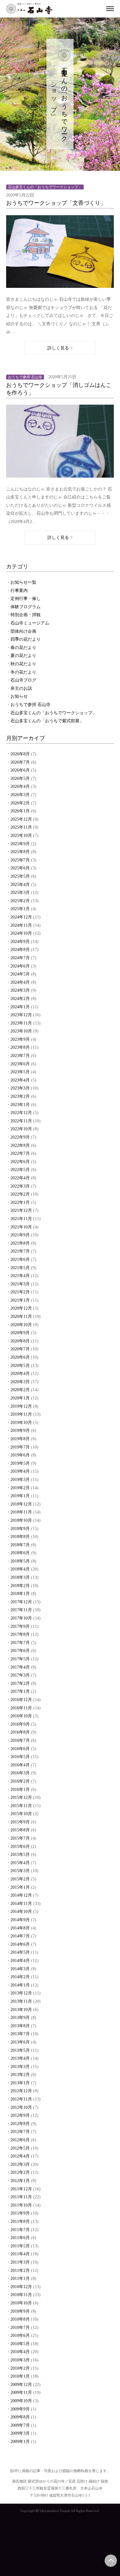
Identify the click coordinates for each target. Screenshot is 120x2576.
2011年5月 (20, 2246)
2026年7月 (20, 762)
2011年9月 (20, 2213)
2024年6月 (20, 966)
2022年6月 (20, 1162)
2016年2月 (20, 1781)
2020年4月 (20, 1374)
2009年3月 (20, 2433)
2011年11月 (21, 2197)
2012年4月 (20, 2156)
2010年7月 (20, 2328)
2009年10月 (21, 2401)
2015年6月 (20, 1847)
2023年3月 (20, 1088)
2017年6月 (20, 1651)
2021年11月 (21, 1219)
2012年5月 (20, 2148)
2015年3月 (20, 1871)
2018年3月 (20, 1577)
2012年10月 (21, 2107)
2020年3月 (20, 1382)
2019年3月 (20, 1480)
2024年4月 (20, 982)
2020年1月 (20, 1398)
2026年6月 (20, 770)
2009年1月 (20, 2442)
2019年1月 (20, 1496)
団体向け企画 (23, 631)
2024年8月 (20, 950)
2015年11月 (21, 1806)
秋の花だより (23, 664)
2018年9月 (20, 1529)
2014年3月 (20, 1969)
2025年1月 (20, 909)
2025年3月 (20, 893)
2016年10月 (21, 1716)
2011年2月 (20, 2271)
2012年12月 (21, 2091)
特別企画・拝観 (26, 615)
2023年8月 (20, 1047)
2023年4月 (20, 1080)
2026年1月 (20, 811)
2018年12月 (21, 1504)
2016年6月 (20, 1749)
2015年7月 (20, 1838)
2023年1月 (20, 1105)
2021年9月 (20, 1235)
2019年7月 (20, 1447)
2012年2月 (20, 2172)
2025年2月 (20, 901)
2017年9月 (20, 1626)
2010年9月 (20, 2311)
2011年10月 (21, 2205)
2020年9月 (20, 1333)
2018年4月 (20, 1569)
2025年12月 (21, 819)
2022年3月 (20, 1186)
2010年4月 (20, 2352)
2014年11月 (21, 1904)
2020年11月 (21, 1317)
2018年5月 (20, 1561)
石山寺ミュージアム (30, 623)
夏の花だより (23, 656)
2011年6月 (20, 2238)
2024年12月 (21, 917)
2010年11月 (21, 2295)
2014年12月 (21, 1895)
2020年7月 (20, 1349)
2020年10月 (21, 1325)
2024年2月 (20, 999)
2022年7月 (20, 1153)
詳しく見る (58, 348)
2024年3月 (20, 990)
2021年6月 (20, 1259)
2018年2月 (20, 1586)
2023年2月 (20, 1096)
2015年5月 (20, 1855)
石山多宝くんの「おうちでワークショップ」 (54, 713)
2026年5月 (20, 779)
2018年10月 (21, 1520)
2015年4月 (20, 1863)
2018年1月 (20, 1594)
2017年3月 (20, 1675)
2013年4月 (20, 2058)
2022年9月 (20, 1137)
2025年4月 (20, 885)
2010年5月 (20, 2344)
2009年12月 (21, 2385)
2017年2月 (20, 1683)
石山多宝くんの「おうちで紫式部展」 (47, 721)
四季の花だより (26, 639)
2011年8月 (20, 2221)
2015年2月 (20, 1879)
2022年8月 (20, 1145)
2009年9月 (20, 2409)
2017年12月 (21, 1602)
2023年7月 (20, 1056)
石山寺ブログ (23, 680)
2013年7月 (20, 2034)
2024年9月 (20, 942)
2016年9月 (20, 1724)
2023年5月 (20, 1072)
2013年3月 (20, 2067)
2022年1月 (20, 1202)
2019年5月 (20, 1463)
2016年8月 (20, 1732)
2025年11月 (21, 827)
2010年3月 (20, 2360)
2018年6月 (20, 1553)
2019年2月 (20, 1488)
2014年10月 (21, 1912)
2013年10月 (21, 2010)
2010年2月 (20, 2368)
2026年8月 (20, 754)
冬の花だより (23, 672)
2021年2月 (20, 1292)
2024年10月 (21, 933)
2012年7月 (20, 2132)
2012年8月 (20, 2124)
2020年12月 (21, 1308)
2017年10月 (21, 1618)
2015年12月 (21, 1797)
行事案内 (19, 591)
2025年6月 (20, 868)
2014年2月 (20, 1977)
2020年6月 (20, 1357)
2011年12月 (21, 2189)
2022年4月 (20, 1178)
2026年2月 (20, 803)
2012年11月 (21, 2099)
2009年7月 (20, 2425)
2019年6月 (20, 1455)
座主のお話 (21, 688)
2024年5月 (20, 974)
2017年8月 (20, 1634)
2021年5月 (20, 1268)
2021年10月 (21, 1227)
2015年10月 (21, 1814)
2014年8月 (20, 1928)
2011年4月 (20, 2254)
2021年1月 (20, 1300)
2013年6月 (20, 2042)
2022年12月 (21, 1113)
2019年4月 (20, 1471)
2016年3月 (20, 1773)
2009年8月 (20, 2417)
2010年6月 (20, 2336)
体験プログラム (26, 607)
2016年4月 (20, 1765)
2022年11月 (21, 1121)
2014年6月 (20, 1944)
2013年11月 (21, 2001)
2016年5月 (20, 1757)
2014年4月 (20, 1961)
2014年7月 (20, 1936)
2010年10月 (21, 2303)
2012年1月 (20, 2181)
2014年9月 (20, 1920)
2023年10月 (21, 1031)
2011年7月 (20, 2230)
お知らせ (19, 696)
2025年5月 (20, 876)
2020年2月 (20, 1390)
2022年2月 (20, 1194)
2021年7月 (20, 1251)
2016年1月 (20, 1790)
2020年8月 (20, 1341)
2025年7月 (20, 860)
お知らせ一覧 (23, 582)
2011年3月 (20, 2262)
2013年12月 (21, 1993)
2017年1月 (20, 1691)
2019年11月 (21, 1414)
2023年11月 (21, 1023)
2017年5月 (20, 1659)
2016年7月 (20, 1740)
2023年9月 (20, 1039)
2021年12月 (21, 1210)
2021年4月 (20, 1276)
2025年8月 (20, 852)
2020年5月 (20, 1366)
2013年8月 (20, 2026)
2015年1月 (20, 1887)
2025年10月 (21, 836)
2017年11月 (21, 1610)
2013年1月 (20, 2083)
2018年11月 (21, 1512)
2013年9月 (20, 2018)
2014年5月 (20, 1952)
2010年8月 (20, 2319)
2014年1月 (20, 1985)
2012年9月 (20, 2115)
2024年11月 (21, 925)
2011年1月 (20, 2278)
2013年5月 (20, 2050)
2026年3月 (20, 795)
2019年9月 (20, 1431)
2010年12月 (21, 2287)
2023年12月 (21, 1015)
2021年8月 (20, 1243)
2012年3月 (20, 2164)
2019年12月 (21, 1406)
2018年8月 (20, 1537)
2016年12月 (21, 1700)
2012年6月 (20, 2140)
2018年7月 (20, 1545)
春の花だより (23, 648)
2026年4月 (20, 786)
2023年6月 (20, 1064)
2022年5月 (20, 1170)
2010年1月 (20, 2376)
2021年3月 (20, 1284)
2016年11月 (21, 1708)
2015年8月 (20, 1830)
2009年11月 (21, 2393)
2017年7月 (20, 1643)
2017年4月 (20, 1667)
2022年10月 (21, 1129)
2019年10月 (21, 1423)
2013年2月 (20, 2075)
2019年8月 (20, 1439)
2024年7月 (20, 958)
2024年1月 (20, 1007)
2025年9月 (20, 844)
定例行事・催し (26, 599)
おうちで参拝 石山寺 (30, 705)
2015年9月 (20, 1822)
